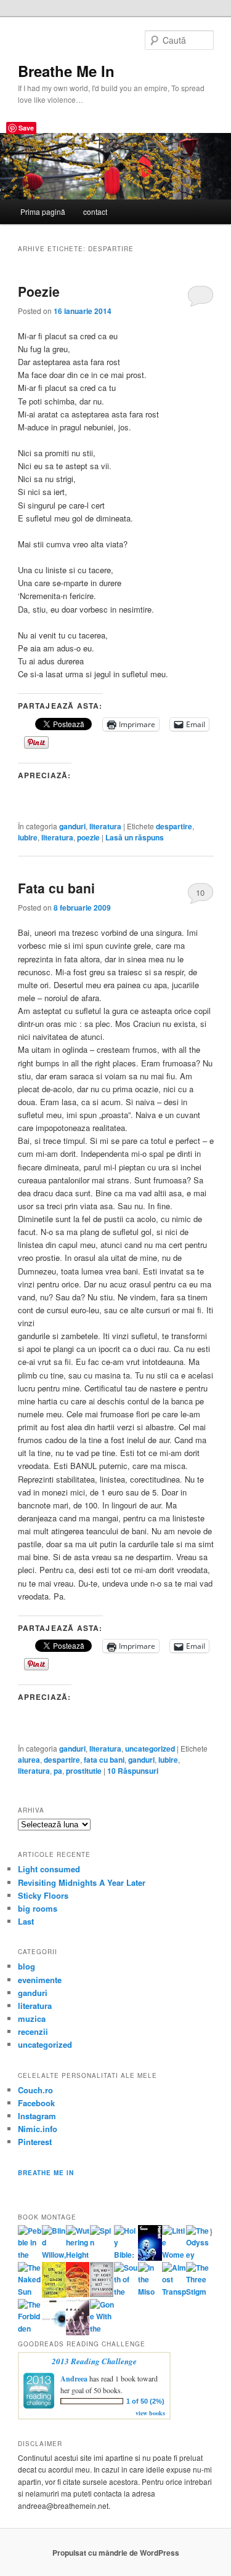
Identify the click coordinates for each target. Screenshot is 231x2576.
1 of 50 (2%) (145, 2401)
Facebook (36, 2103)
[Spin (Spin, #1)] (102, 2242)
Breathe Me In (66, 71)
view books (150, 2413)
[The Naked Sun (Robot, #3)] (30, 2292)
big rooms (38, 1908)
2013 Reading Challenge (94, 2361)
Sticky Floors (43, 1895)
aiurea (29, 1760)
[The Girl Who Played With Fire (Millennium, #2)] (78, 2294)
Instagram (37, 2116)
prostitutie (84, 1771)
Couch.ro (35, 2090)
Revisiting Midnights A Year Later (82, 1882)
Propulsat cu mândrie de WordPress (116, 2553)
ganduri (72, 826)
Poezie (39, 291)
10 (200, 892)
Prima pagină (43, 211)
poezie (88, 837)
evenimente (40, 1980)
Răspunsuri (133, 1771)
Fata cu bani (56, 888)
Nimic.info (38, 2129)
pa (58, 1771)
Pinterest (35, 2142)
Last (26, 1921)
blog (26, 1966)
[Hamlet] (150, 2258)
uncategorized (150, 1749)
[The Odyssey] (198, 2255)
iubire (28, 837)
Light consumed (49, 1869)
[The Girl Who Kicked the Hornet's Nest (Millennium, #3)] (102, 2294)
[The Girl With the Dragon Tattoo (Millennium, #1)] (54, 2295)
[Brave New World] (78, 2332)
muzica (32, 2019)
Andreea (74, 2379)
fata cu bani (104, 1760)
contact (95, 211)
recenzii (33, 2031)
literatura (105, 826)
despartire (174, 826)
